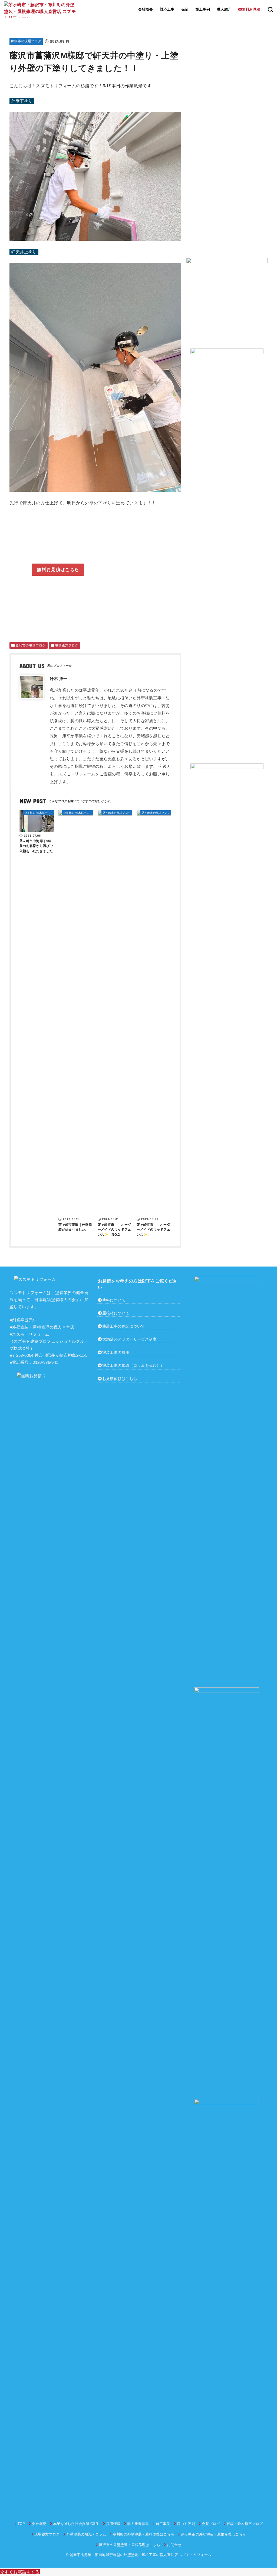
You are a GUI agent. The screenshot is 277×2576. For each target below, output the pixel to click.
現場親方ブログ (47, 2534)
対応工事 (167, 9)
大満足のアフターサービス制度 (129, 1339)
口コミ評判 (186, 2524)
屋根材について (116, 1313)
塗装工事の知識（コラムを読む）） (133, 1365)
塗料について (114, 1300)
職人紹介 (224, 9)
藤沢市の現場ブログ (26, 41)
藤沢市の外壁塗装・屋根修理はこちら (130, 2545)
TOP (21, 2524)
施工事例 (203, 9)
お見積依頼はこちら (120, 1379)
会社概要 (146, 9)
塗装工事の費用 (116, 1352)
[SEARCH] (270, 9)
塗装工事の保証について (124, 1326)
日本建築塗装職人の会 (55, 1300)
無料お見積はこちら (58, 570)
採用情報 (113, 2524)
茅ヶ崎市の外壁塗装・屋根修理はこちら (213, 2534)
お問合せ (174, 2545)
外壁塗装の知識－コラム (86, 2534)
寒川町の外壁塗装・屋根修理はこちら (144, 2534)
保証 (185, 9)
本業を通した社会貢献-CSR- (76, 2524)
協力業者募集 (138, 2524)
